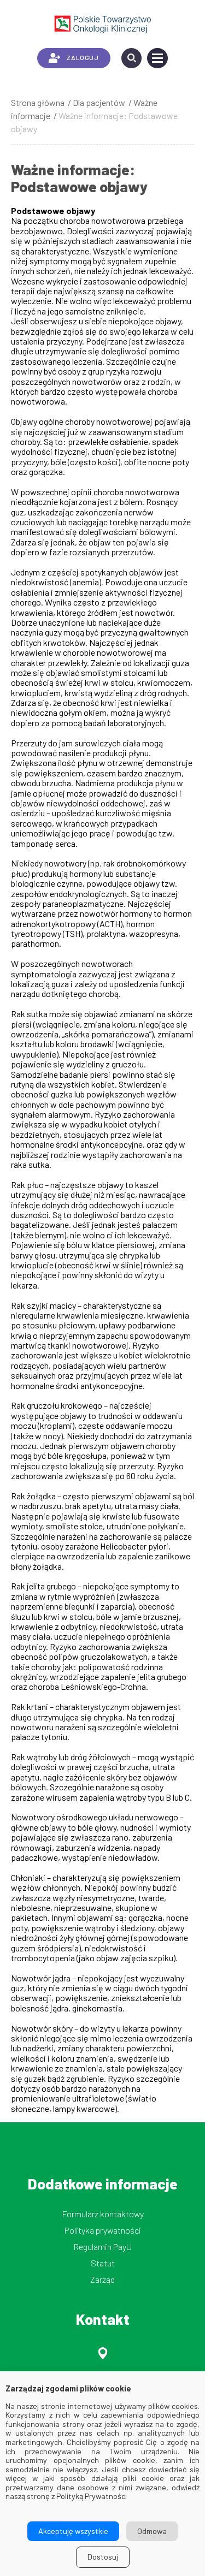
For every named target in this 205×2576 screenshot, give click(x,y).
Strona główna (38, 102)
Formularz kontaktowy (103, 2214)
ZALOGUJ (83, 57)
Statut (103, 2263)
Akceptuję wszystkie (73, 2531)
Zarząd (102, 2279)
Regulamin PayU (102, 2246)
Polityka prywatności (103, 2230)
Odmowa (152, 2531)
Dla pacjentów (99, 102)
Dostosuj (103, 2557)
